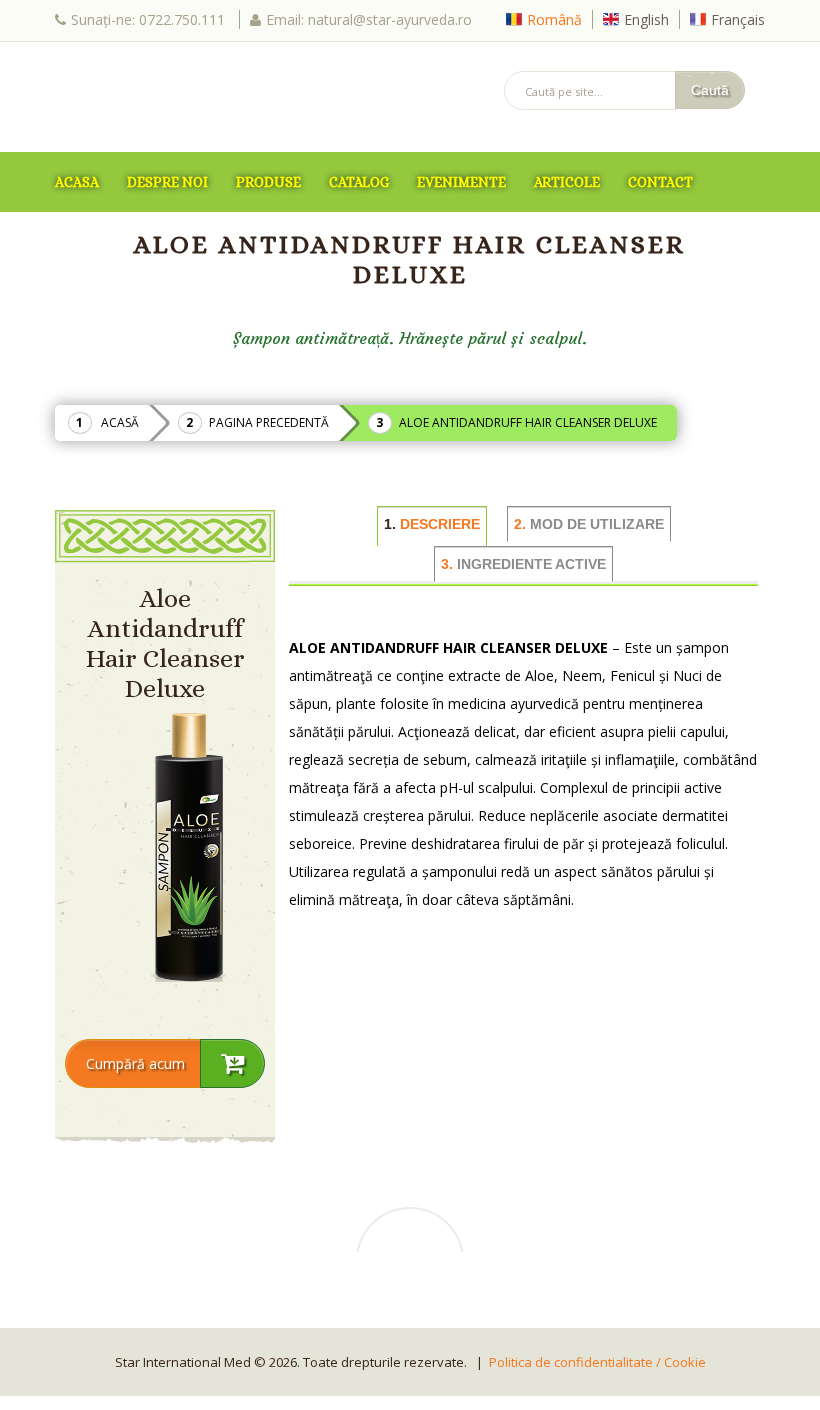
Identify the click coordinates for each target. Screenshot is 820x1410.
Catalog (359, 182)
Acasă (120, 422)
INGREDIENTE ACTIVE (523, 564)
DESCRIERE (432, 524)
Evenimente (461, 182)
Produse (268, 182)
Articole (567, 182)
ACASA (77, 182)
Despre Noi (167, 182)
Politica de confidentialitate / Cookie (597, 1362)
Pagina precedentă (269, 422)
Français (738, 19)
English (646, 19)
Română (554, 19)
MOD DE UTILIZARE (589, 524)
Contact (660, 182)
